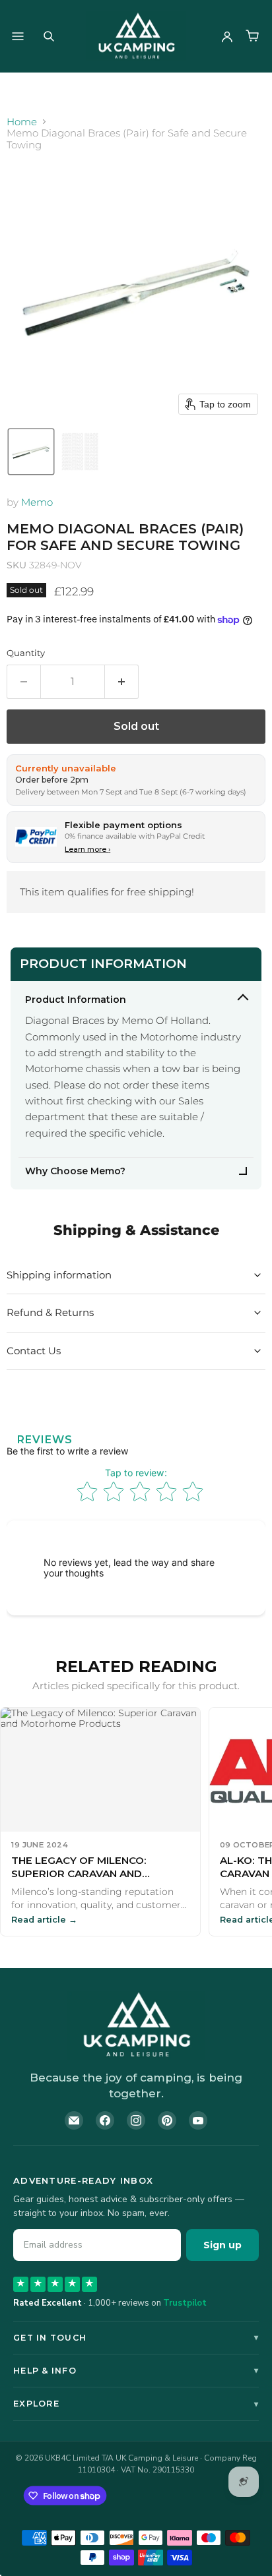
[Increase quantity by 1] (122, 682)
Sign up (222, 2245)
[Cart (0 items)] (252, 36)
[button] (31, 452)
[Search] (49, 36)
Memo (37, 502)
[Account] (227, 36)
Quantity (26, 653)
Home (22, 122)
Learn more (87, 849)
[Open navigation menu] (18, 36)
